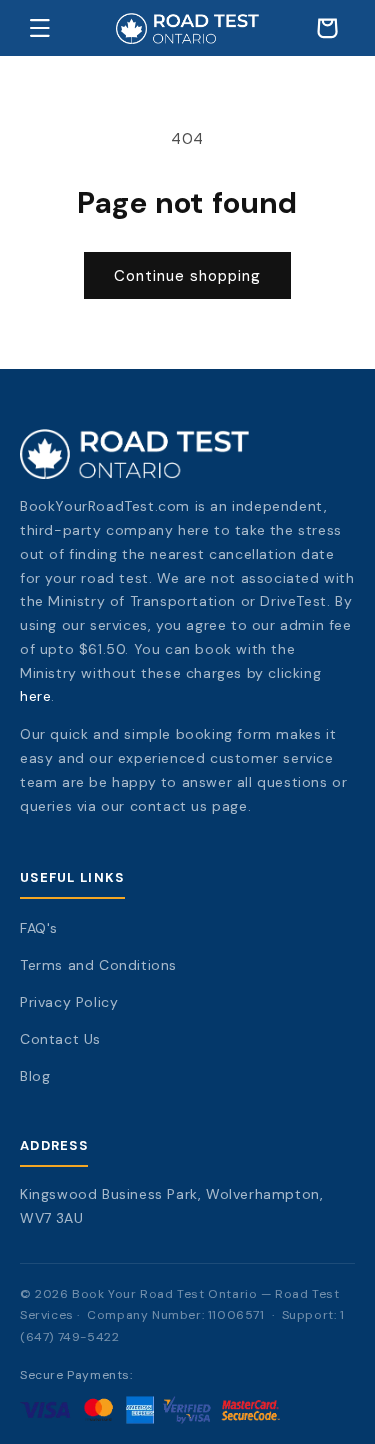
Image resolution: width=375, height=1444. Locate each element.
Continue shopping (187, 276)
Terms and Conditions (98, 965)
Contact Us (60, 1039)
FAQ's (39, 928)
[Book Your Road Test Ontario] (187, 454)
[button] (40, 28)
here (35, 696)
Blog (35, 1076)
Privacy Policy (69, 1002)
